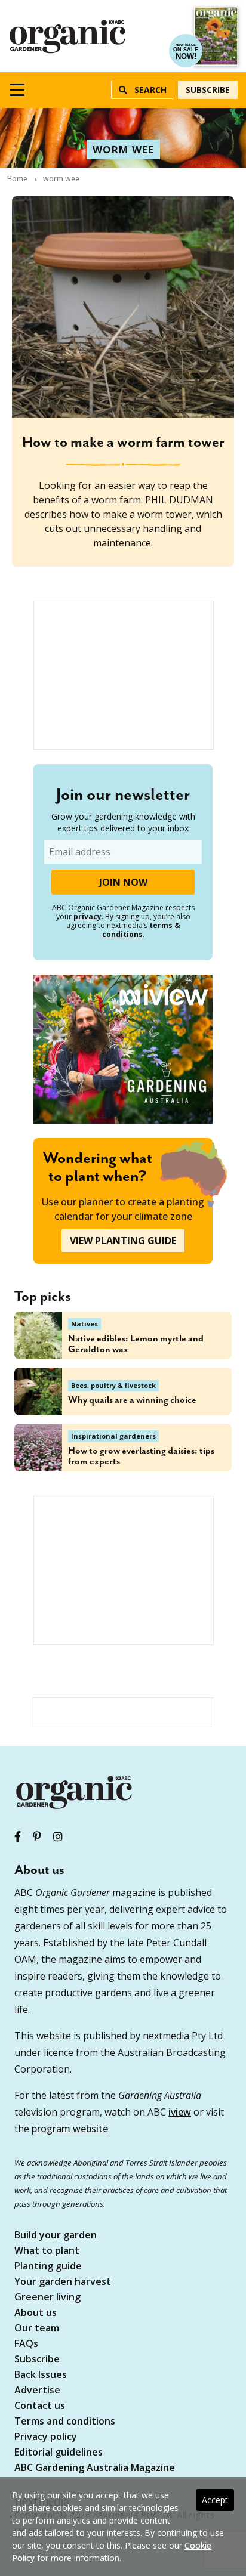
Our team (37, 2329)
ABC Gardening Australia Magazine (95, 2468)
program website (70, 2129)
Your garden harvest (63, 2282)
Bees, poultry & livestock (113, 1385)
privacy (87, 916)
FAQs (26, 2344)
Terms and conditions (65, 2422)
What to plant (47, 2251)
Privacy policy (46, 2437)
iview (180, 2112)
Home (17, 179)
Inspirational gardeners (113, 1436)
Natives (84, 1324)
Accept (215, 2500)
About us (36, 2313)
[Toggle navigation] (17, 90)
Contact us (40, 2406)
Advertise (37, 2391)
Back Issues (41, 2375)
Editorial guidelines (59, 2453)
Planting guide (48, 2267)
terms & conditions (141, 930)
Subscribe (208, 90)
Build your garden (56, 2236)
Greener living (47, 2298)
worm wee (123, 149)
